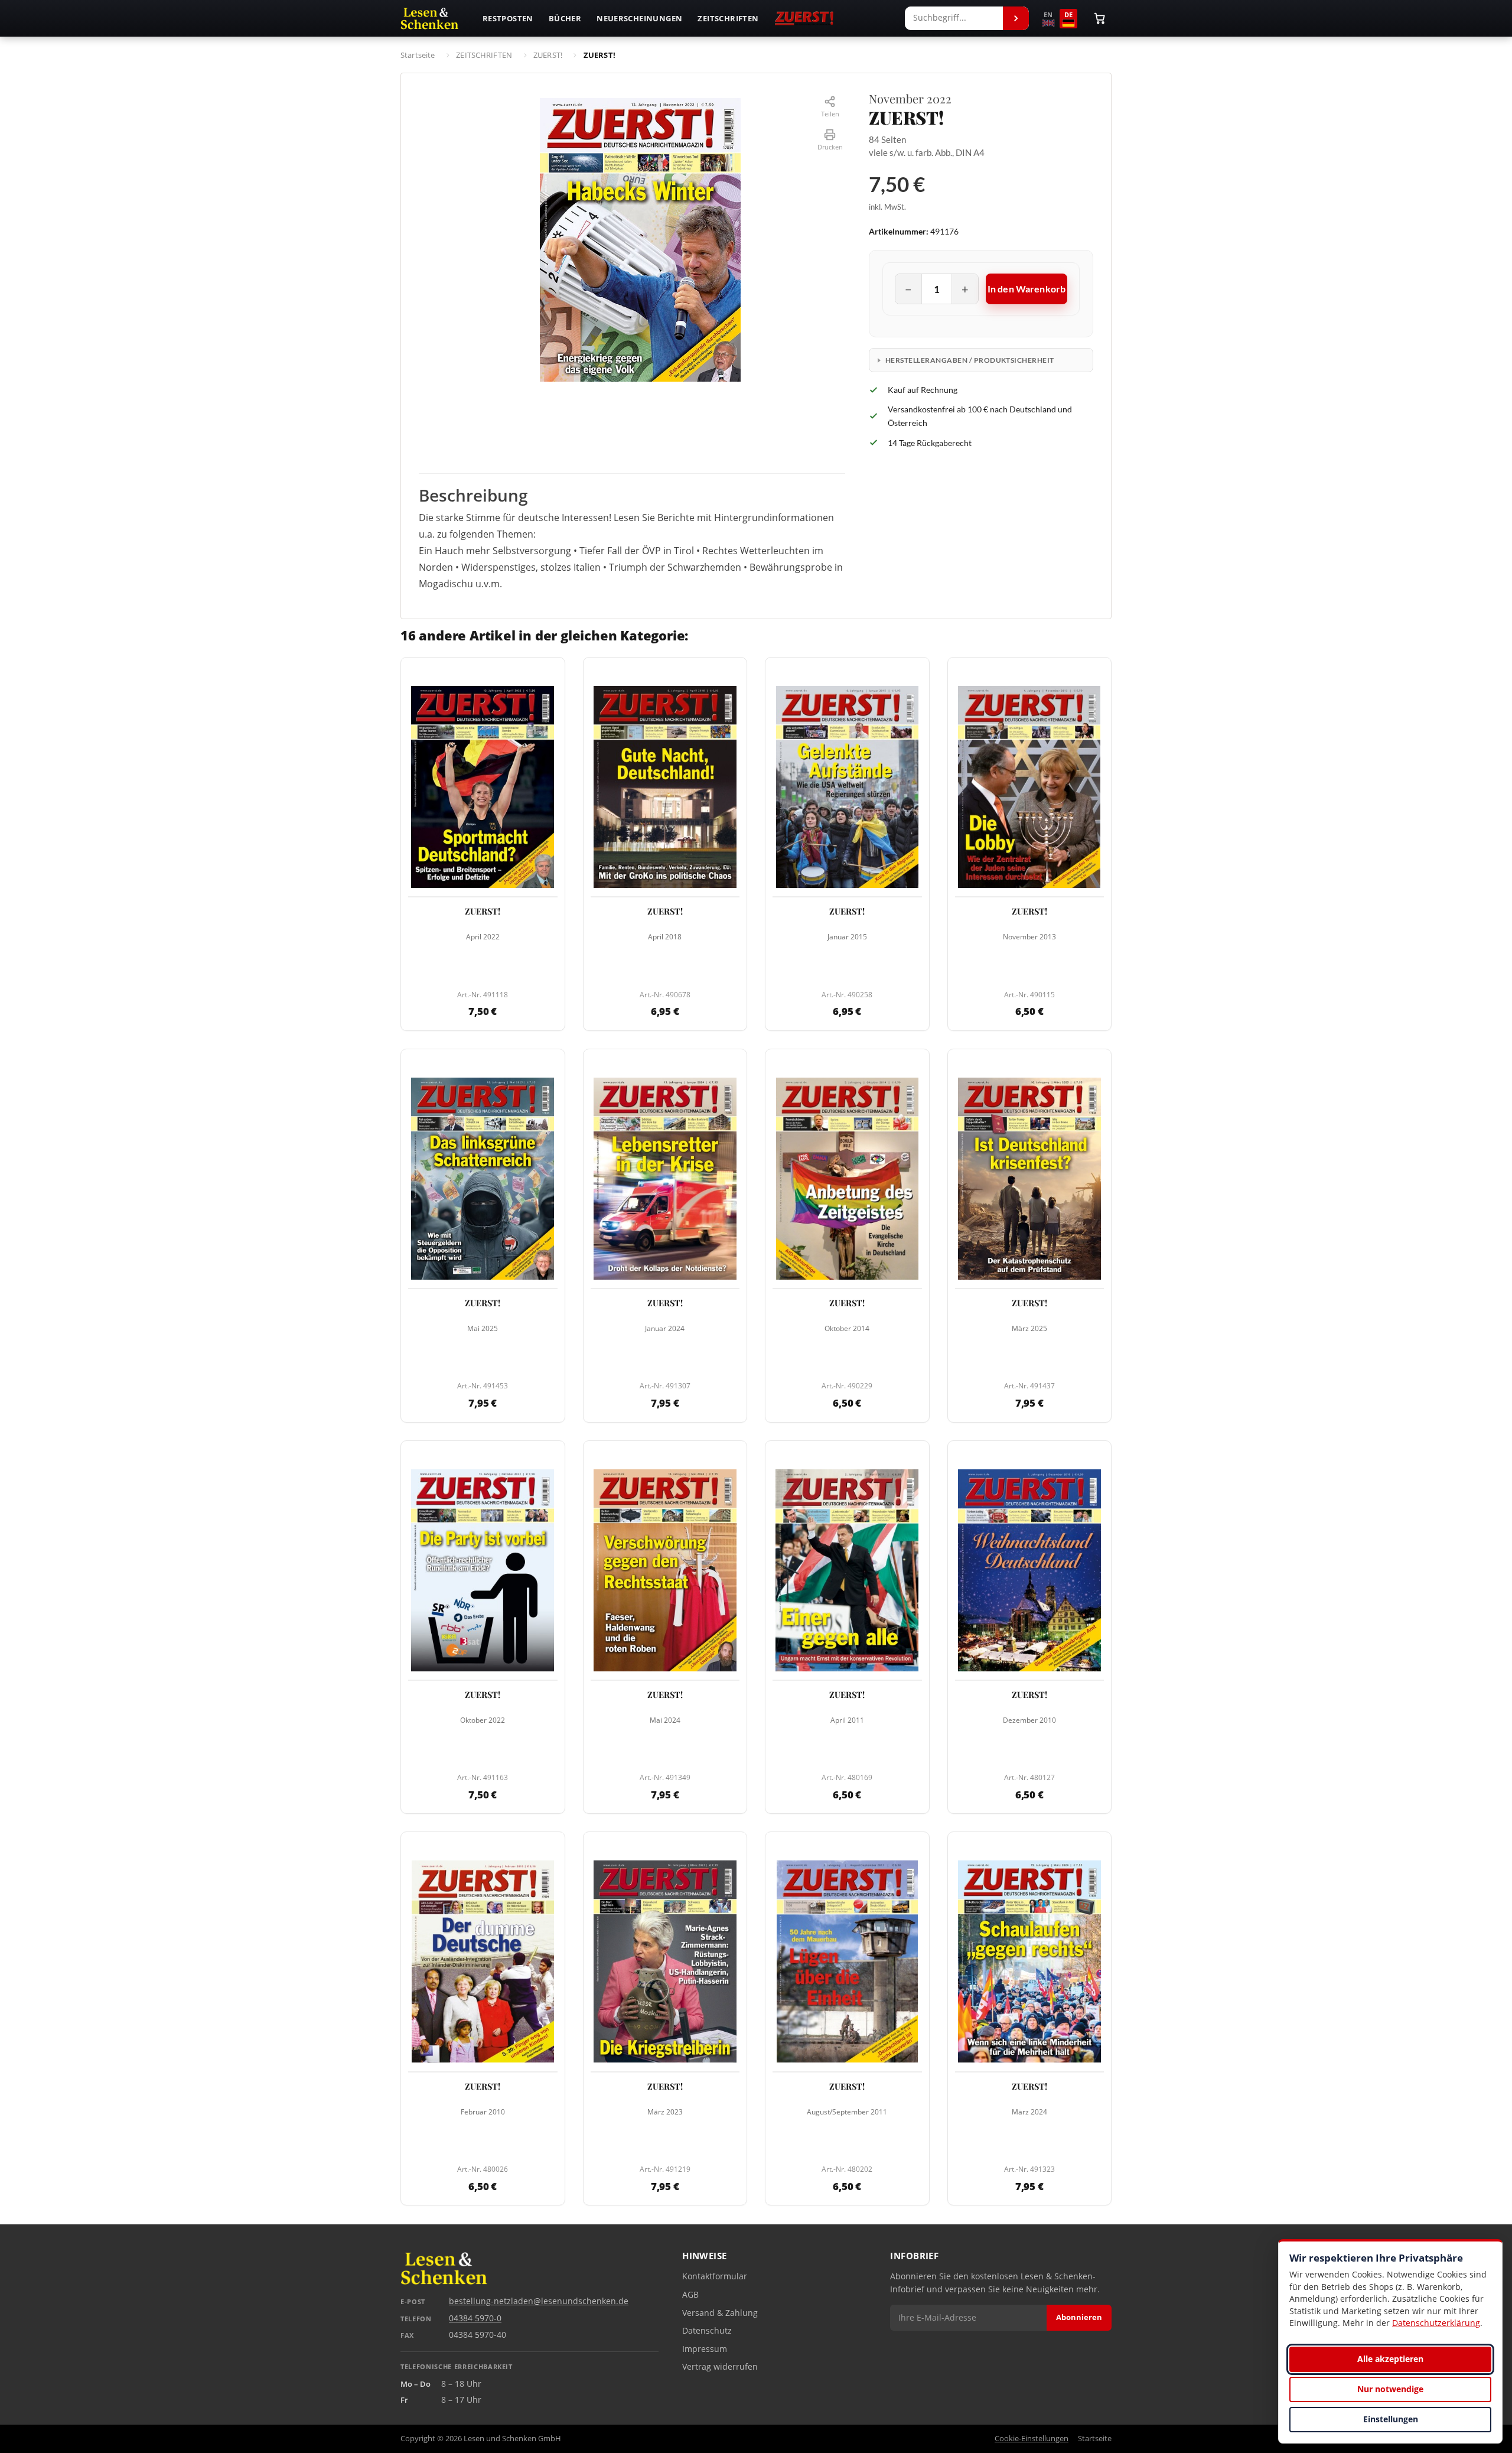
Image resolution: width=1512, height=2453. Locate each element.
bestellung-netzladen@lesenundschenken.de (539, 2301)
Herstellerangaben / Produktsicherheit (970, 360)
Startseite (1095, 2439)
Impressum (705, 2349)
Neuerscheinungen (639, 18)
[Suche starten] (1016, 18)
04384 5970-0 (475, 2318)
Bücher (565, 18)
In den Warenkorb (1027, 289)
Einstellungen (1391, 2419)
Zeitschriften (728, 18)
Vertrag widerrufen (720, 2367)
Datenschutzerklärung (1436, 2323)
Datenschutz (707, 2331)
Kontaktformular (715, 2276)
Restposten (508, 18)
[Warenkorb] (1100, 18)
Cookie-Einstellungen (1032, 2439)
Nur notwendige (1390, 2389)
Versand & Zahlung (720, 2313)
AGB (690, 2295)
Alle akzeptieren (1390, 2359)
